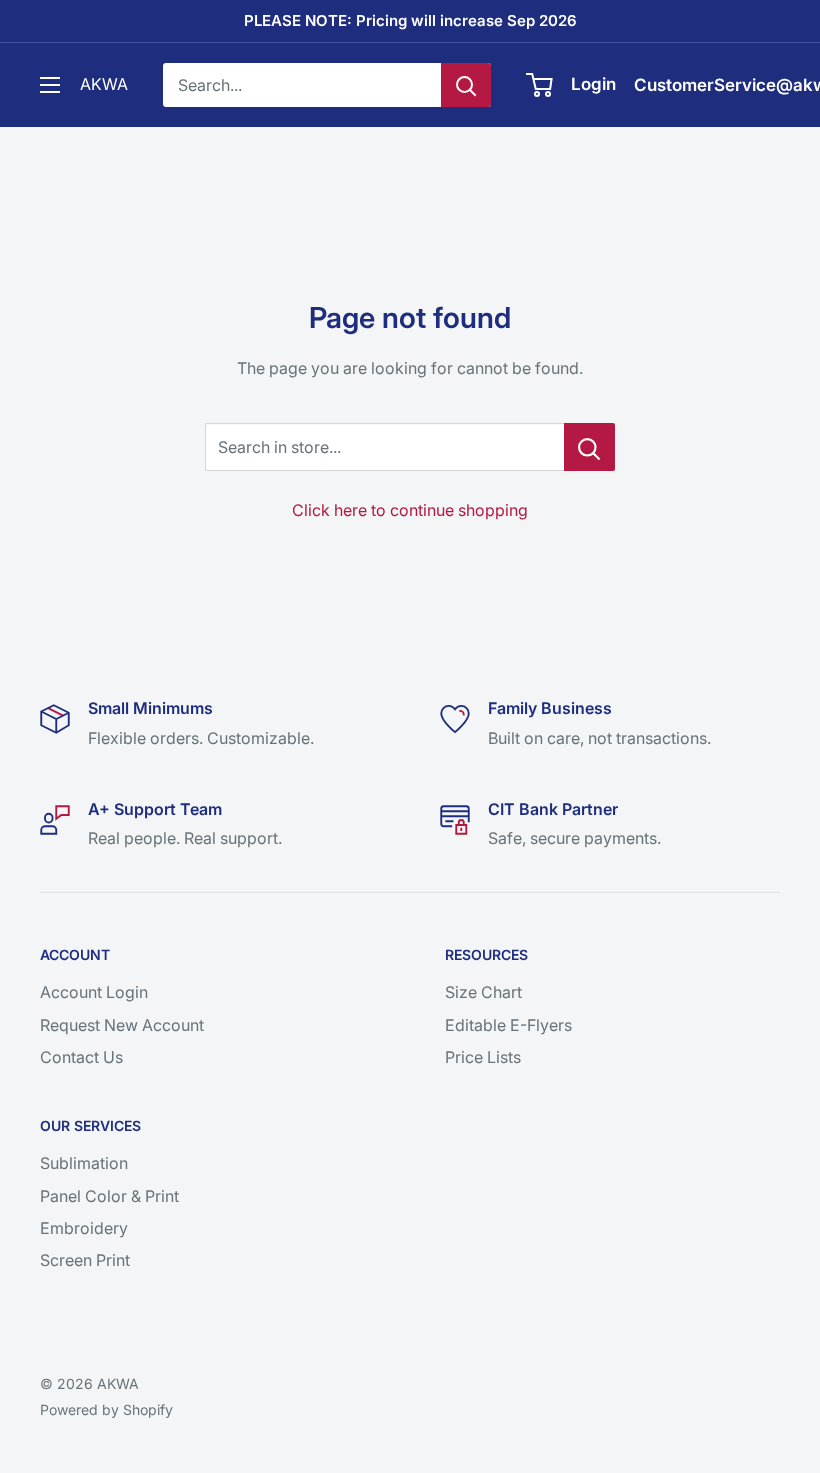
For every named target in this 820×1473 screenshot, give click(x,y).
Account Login (94, 992)
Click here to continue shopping (410, 510)
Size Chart (483, 992)
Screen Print (85, 1260)
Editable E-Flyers (508, 1025)
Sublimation (84, 1163)
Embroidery (84, 1228)
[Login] (540, 85)
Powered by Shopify (106, 1409)
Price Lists (483, 1057)
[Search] (466, 85)
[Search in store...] (589, 447)
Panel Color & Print (109, 1196)
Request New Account (122, 1025)
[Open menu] (50, 85)
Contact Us (81, 1057)
